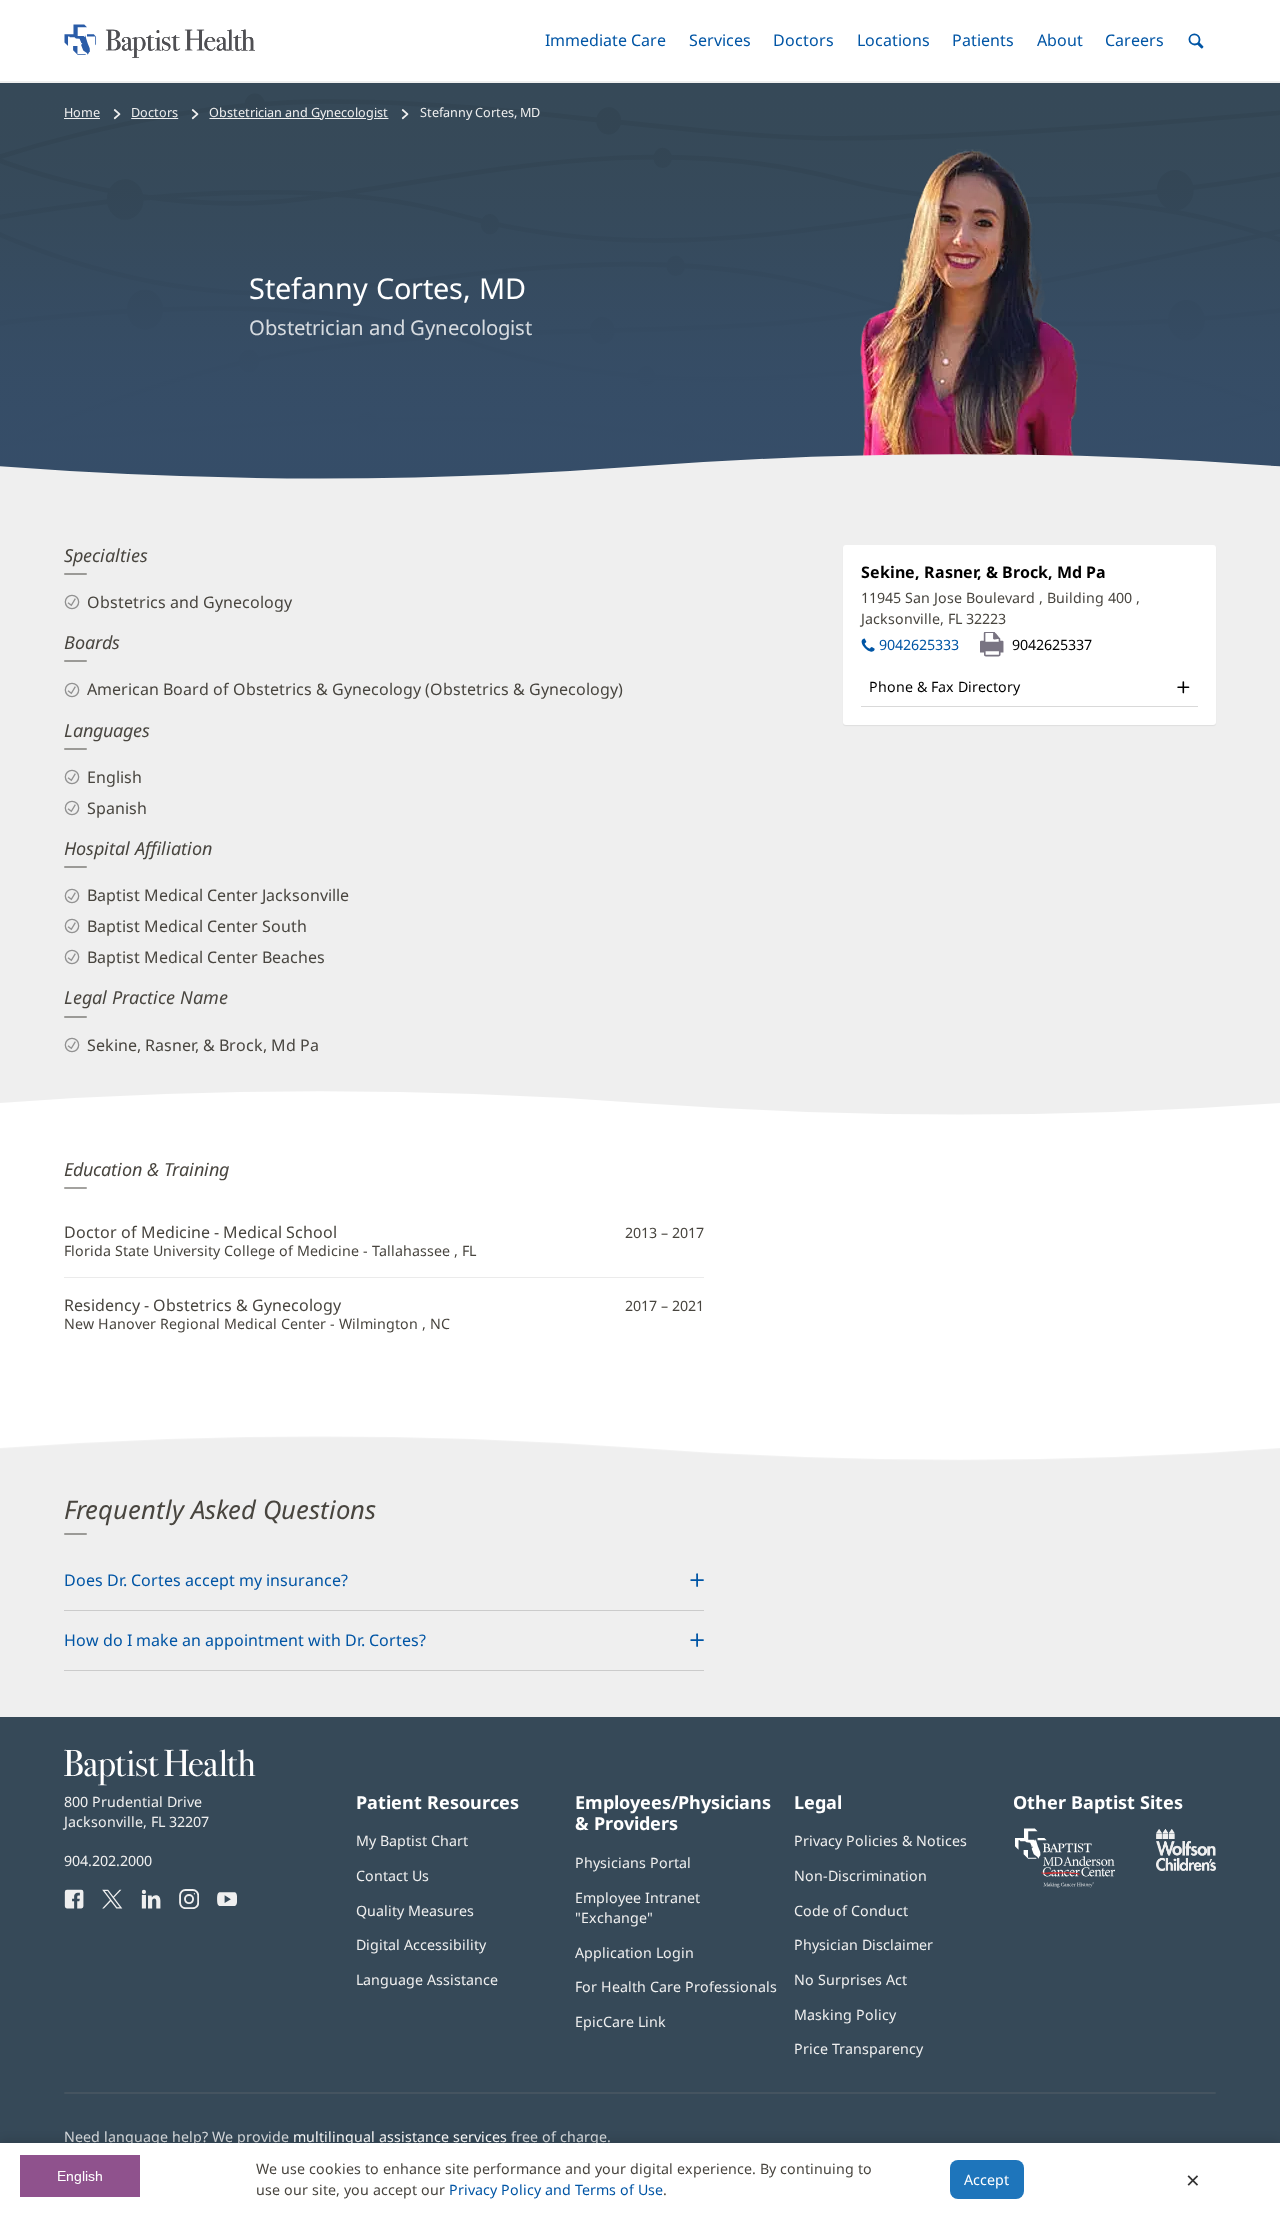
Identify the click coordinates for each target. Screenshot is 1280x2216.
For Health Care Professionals (676, 1986)
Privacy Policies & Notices (880, 1840)
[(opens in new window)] (1186, 1865)
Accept (986, 2179)
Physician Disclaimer (863, 1944)
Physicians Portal (633, 1862)
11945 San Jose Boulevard (1000, 607)
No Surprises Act (850, 1979)
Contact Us (392, 1875)
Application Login (634, 1952)
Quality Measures (415, 1910)
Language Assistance (427, 1979)
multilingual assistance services (400, 2136)
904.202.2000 (108, 1860)
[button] (605, 40)
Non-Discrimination (860, 1875)
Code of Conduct (851, 1910)
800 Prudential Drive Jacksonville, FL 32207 (136, 1811)
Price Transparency (858, 2048)
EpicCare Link (620, 2021)
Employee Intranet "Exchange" (637, 1907)
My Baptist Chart (412, 1840)
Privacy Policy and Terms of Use (556, 2189)
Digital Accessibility (421, 1944)
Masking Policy (845, 2014)
